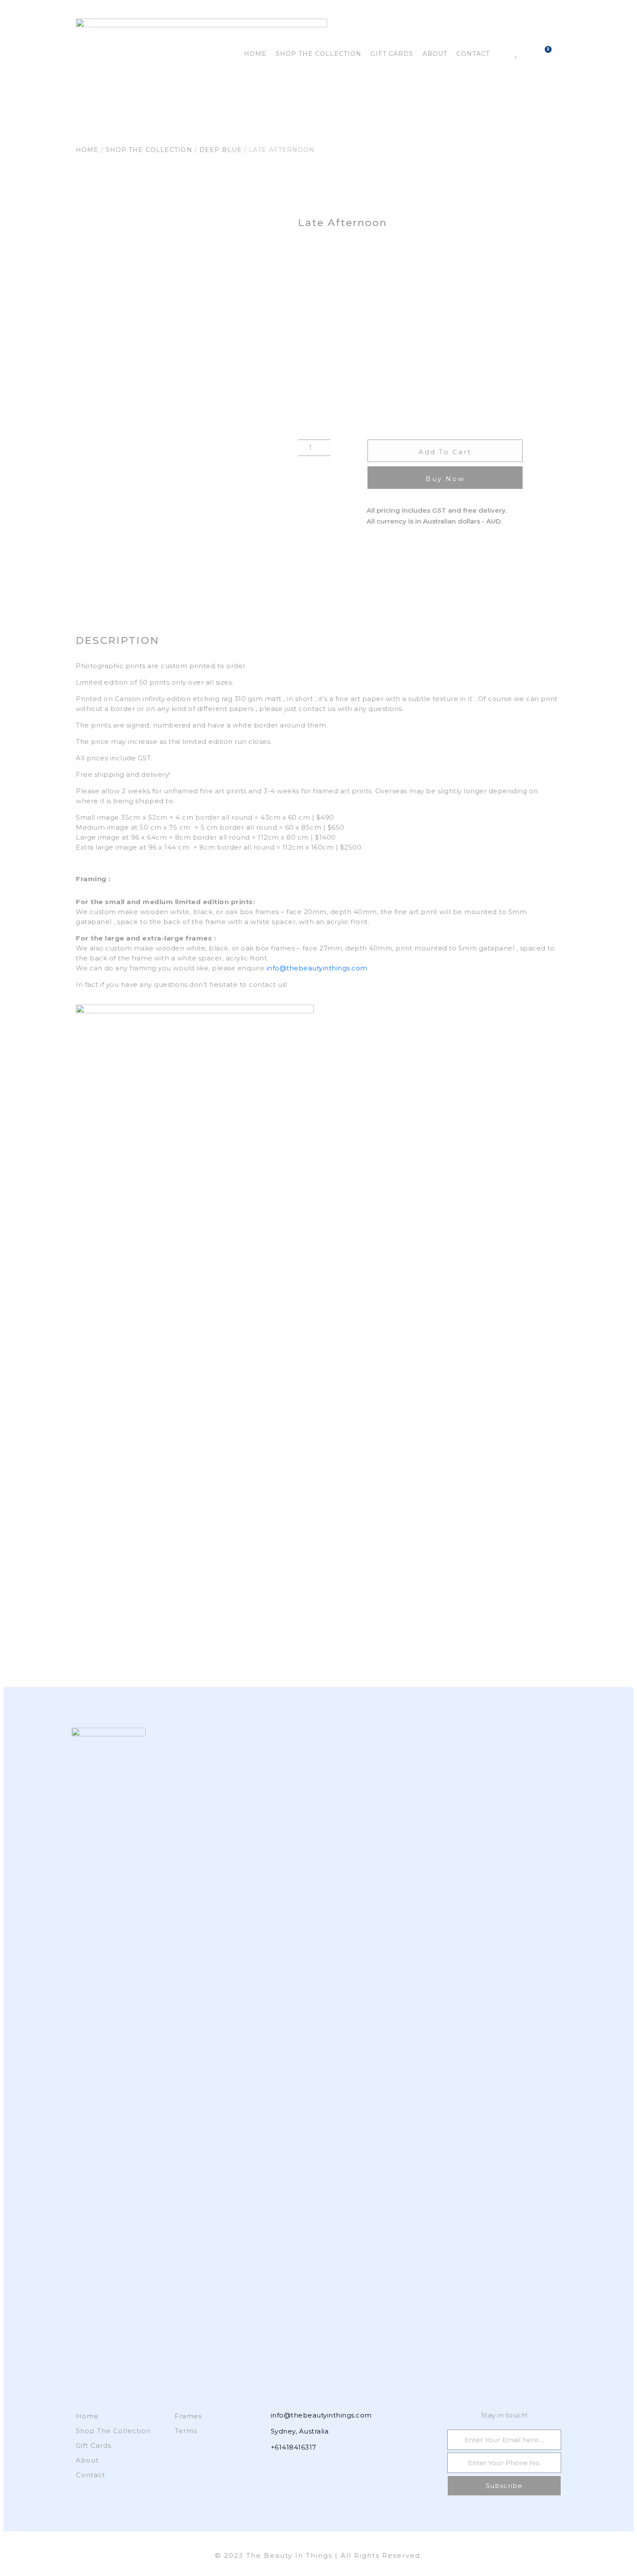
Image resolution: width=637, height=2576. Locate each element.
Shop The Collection (318, 54)
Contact (473, 54)
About (435, 54)
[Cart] (545, 51)
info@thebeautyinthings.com (317, 968)
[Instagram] (276, 2466)
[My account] (502, 53)
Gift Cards (392, 54)
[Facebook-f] (261, 2466)
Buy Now (445, 479)
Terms (186, 2431)
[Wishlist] (516, 53)
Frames (188, 2416)
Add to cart (445, 452)
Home (255, 54)
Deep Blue (221, 150)
